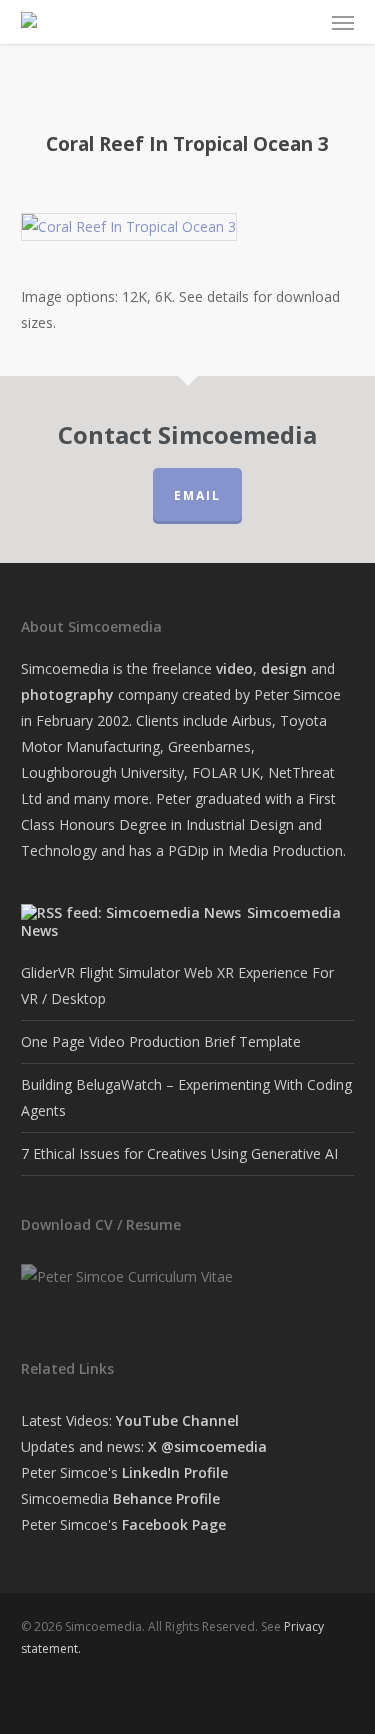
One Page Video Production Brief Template (161, 1041)
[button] (343, 22)
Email (197, 495)
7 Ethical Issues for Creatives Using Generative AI (179, 1153)
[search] (265, 22)
